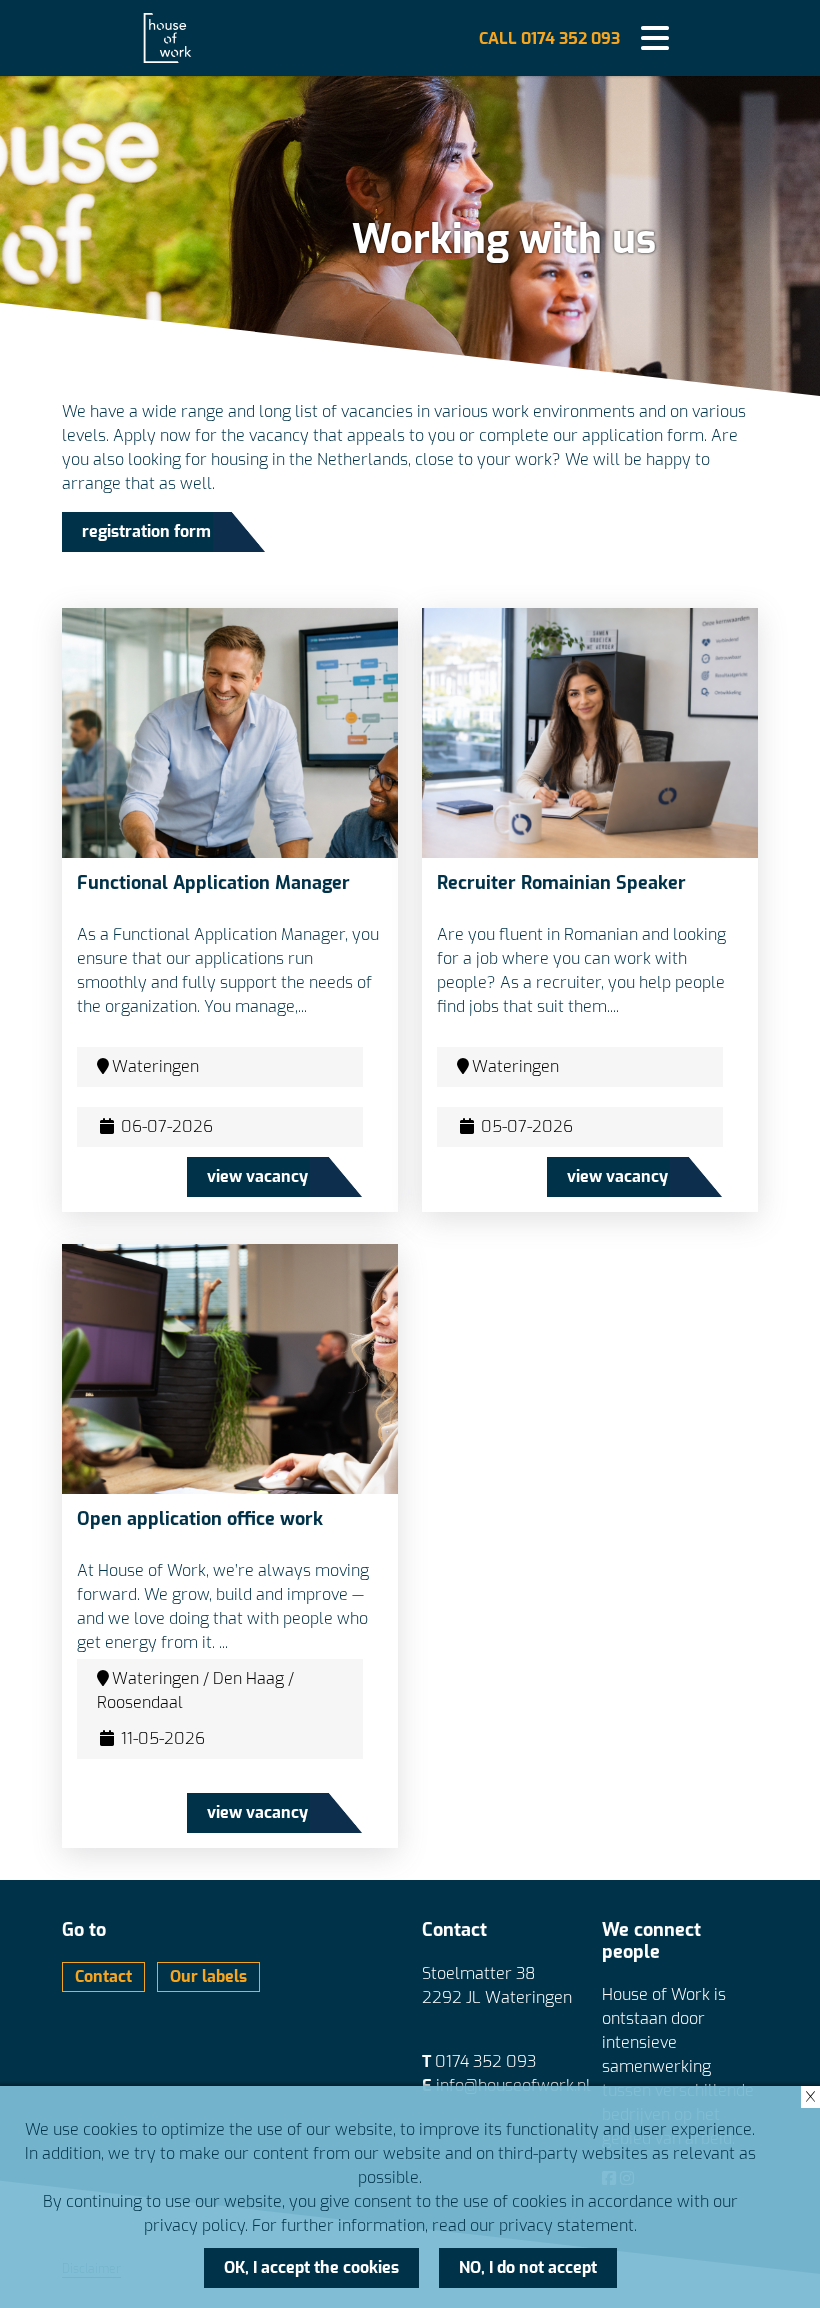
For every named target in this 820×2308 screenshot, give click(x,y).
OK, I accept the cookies (311, 2267)
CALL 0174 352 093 (549, 38)
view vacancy (257, 1176)
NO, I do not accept (528, 2267)
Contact (103, 1976)
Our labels (208, 1976)
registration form (146, 531)
